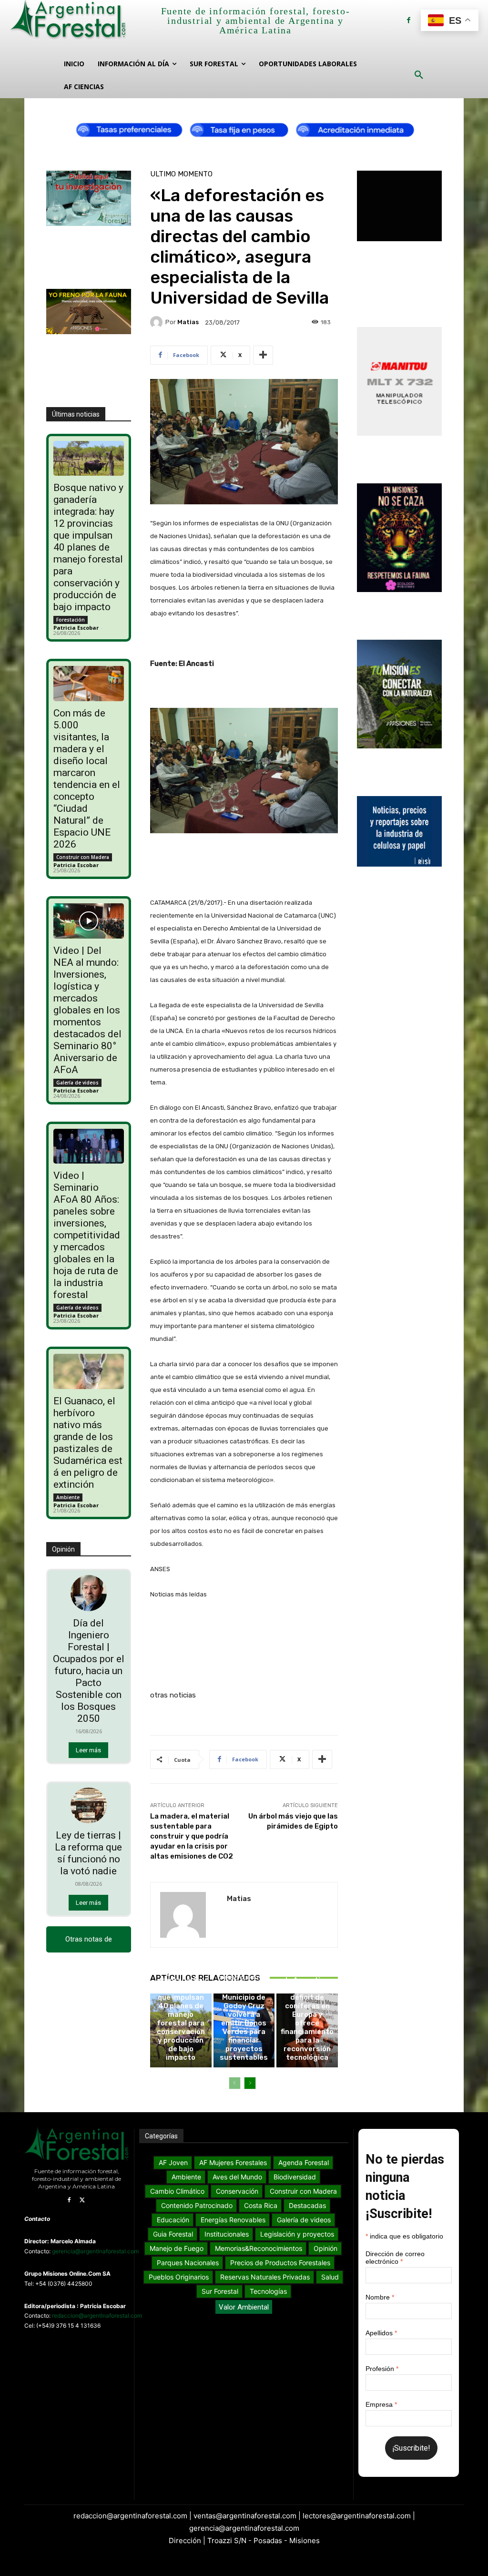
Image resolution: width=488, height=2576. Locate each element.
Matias (188, 322)
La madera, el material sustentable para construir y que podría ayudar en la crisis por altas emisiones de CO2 (192, 1836)
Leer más (88, 1750)
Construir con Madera (83, 857)
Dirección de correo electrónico (395, 2258)
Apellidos (381, 2333)
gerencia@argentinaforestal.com (95, 2251)
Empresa (381, 2404)
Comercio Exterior (306, 1941)
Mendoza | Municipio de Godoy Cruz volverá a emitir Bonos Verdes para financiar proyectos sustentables (244, 2023)
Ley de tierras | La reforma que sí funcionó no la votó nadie (88, 1853)
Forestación (71, 620)
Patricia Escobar (76, 628)
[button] (419, 75)
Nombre (380, 2297)
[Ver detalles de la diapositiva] (244, 128)
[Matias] (158, 322)
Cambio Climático (243, 1978)
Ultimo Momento (181, 174)
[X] (82, 2200)
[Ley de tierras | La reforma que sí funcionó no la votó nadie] (89, 1806)
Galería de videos (77, 1083)
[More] (263, 355)
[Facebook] (409, 20)
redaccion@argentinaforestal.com (97, 2315)
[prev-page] (235, 2083)
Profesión (382, 2369)
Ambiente (68, 1497)
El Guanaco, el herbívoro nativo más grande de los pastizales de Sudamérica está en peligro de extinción (88, 1443)
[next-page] (250, 2083)
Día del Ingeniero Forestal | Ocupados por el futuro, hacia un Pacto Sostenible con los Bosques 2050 (89, 1671)
